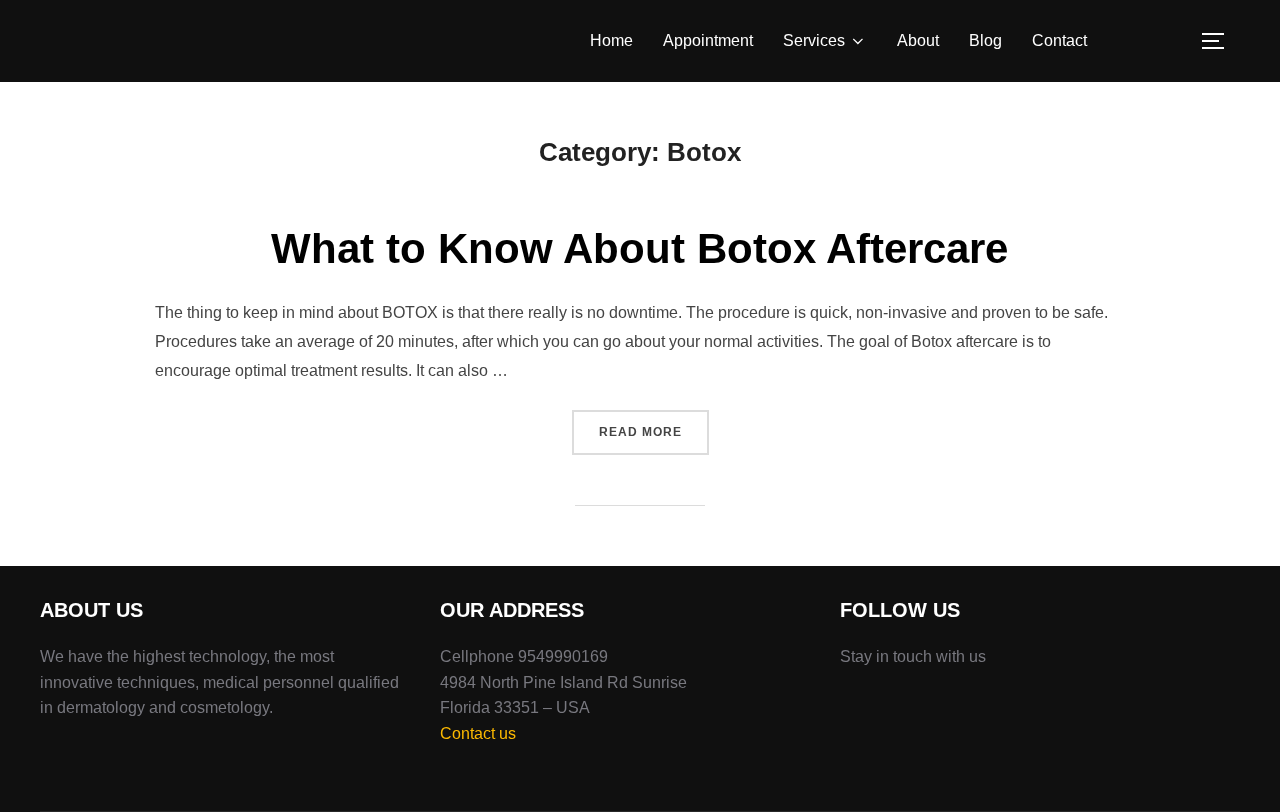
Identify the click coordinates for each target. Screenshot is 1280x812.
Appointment (708, 40)
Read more (654, 431)
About (918, 40)
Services (814, 40)
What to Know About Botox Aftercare (639, 248)
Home (611, 40)
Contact (1059, 40)
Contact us (478, 733)
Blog (985, 40)
